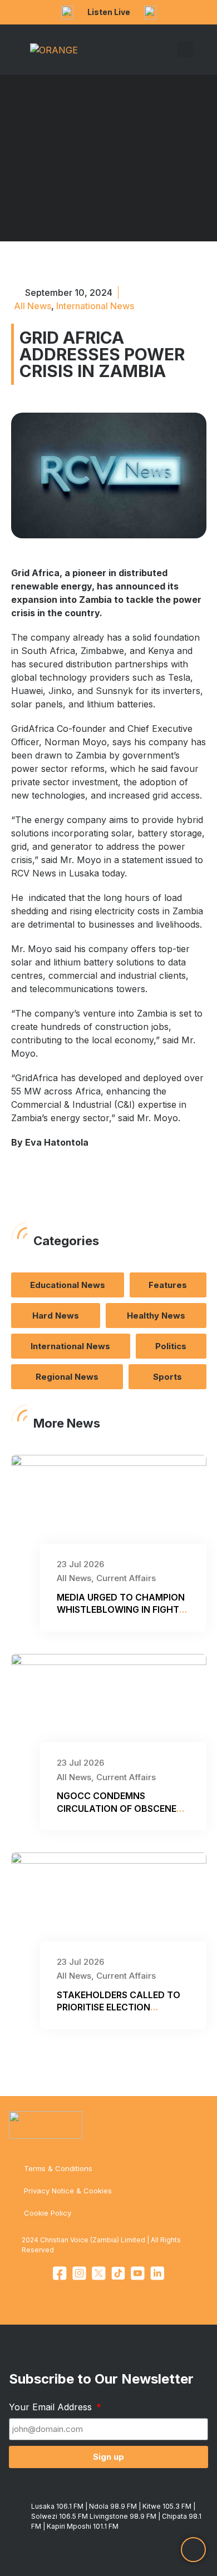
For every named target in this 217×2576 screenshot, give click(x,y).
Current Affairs (126, 1578)
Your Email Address (52, 2407)
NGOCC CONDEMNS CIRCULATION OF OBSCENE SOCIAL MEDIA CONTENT (117, 1808)
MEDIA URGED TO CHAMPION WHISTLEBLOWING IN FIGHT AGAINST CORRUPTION (121, 1610)
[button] (169, 50)
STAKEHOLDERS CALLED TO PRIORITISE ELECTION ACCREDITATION (119, 2007)
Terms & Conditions (58, 2168)
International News (95, 306)
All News (33, 306)
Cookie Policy (48, 2213)
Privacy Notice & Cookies (68, 2191)
